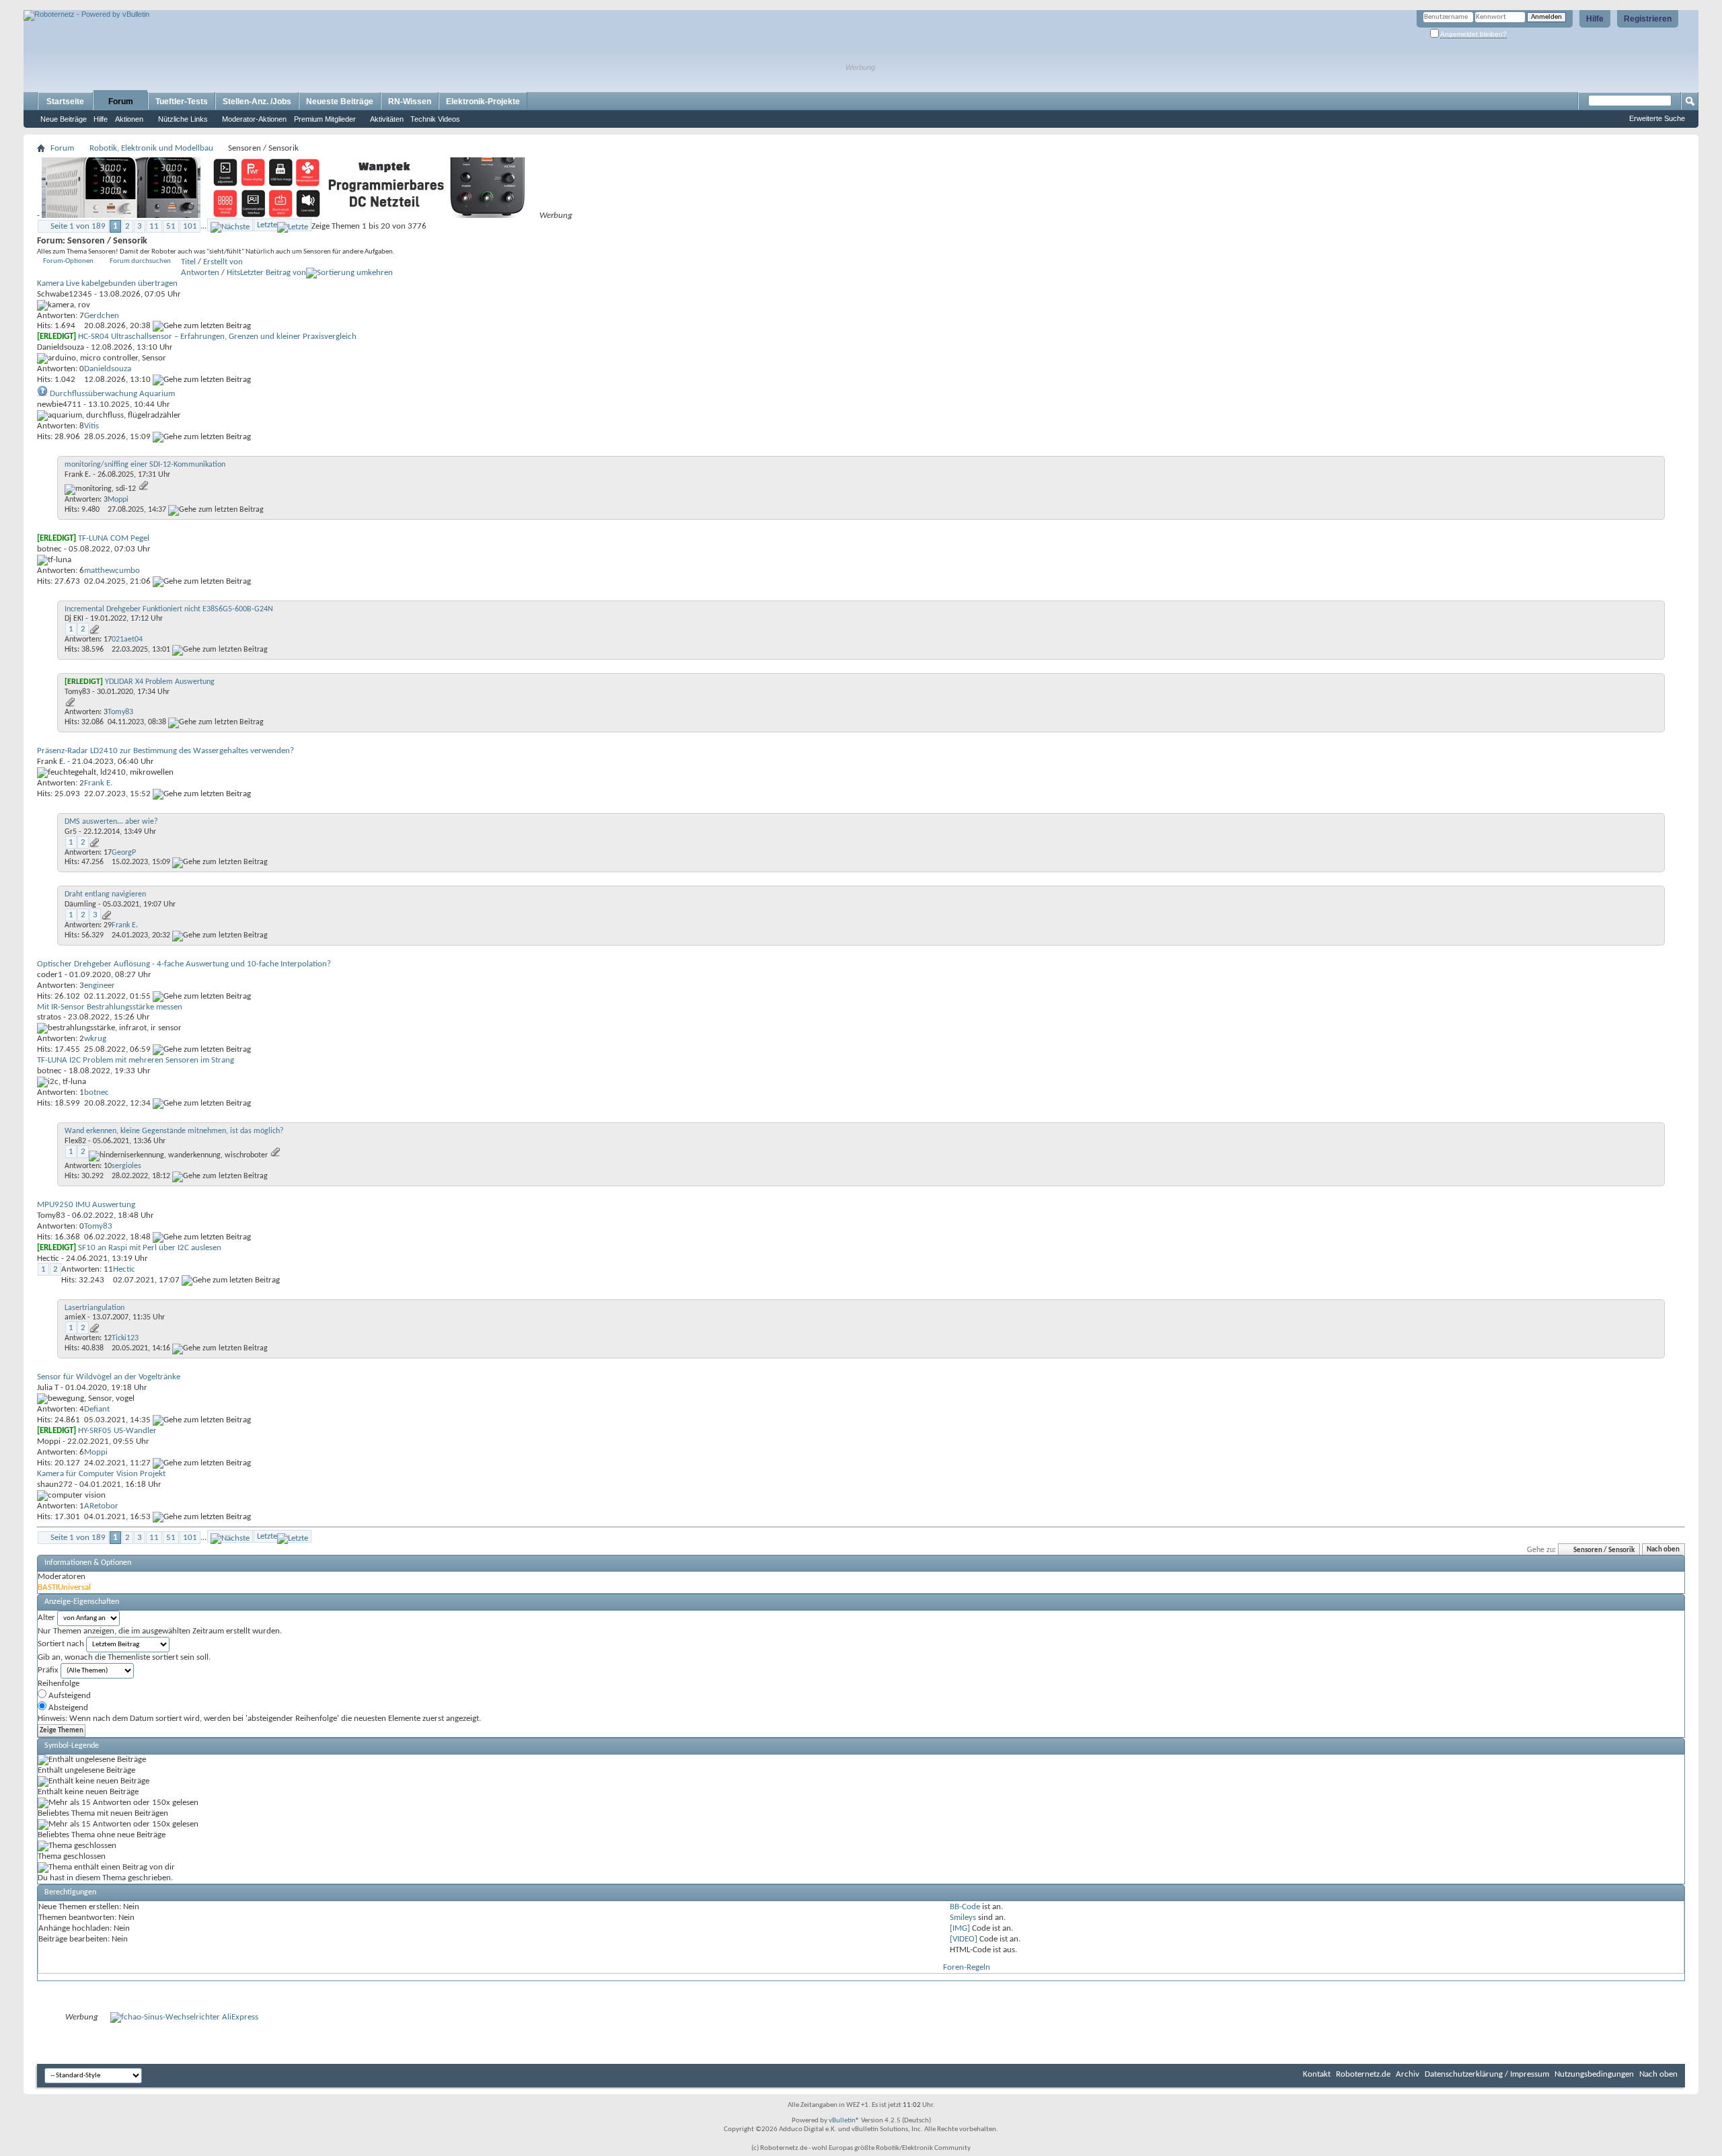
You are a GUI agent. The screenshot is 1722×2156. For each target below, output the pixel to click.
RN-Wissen (410, 102)
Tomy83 (77, 692)
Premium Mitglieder (325, 119)
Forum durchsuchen (140, 261)
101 (190, 226)
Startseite (65, 102)
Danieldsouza (61, 347)
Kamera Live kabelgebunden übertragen (107, 283)
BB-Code (965, 1907)
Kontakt (1317, 2074)
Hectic (48, 1259)
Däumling (80, 904)
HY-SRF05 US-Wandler (117, 1431)
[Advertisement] (181, 5)
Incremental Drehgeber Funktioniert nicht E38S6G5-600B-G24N (169, 609)
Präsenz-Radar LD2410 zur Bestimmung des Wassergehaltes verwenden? (165, 751)
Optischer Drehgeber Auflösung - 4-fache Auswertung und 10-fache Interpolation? (184, 964)
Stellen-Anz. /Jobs (257, 102)
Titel (188, 262)
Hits (233, 273)
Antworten (200, 273)
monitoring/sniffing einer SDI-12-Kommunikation (145, 465)
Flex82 (75, 1141)
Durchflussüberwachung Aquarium (112, 394)
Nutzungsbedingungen (1594, 2074)
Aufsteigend (69, 1696)
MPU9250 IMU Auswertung (86, 1205)
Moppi (49, 1441)
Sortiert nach (61, 1644)
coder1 (50, 975)
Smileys (963, 1918)
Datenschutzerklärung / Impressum (1487, 2074)
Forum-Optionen (68, 261)
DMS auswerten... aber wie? (111, 822)
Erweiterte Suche (1657, 118)
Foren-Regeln (967, 1967)
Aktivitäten (387, 119)
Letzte (267, 225)
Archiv (1408, 2074)
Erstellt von (223, 262)
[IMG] (960, 1928)
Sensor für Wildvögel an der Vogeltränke (109, 1377)
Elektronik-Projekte (483, 102)
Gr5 (71, 832)
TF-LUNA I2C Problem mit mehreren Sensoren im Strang (136, 1060)
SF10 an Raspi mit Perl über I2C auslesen (150, 1248)
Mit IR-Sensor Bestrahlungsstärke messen (110, 1007)
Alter (46, 1618)
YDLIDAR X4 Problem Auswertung (160, 682)
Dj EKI (74, 619)
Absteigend (67, 1708)
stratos (49, 1017)
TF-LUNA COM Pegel (114, 538)
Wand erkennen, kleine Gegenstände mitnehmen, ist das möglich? (174, 1131)
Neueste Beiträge (340, 102)
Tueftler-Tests (182, 102)
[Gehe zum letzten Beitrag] (202, 326)
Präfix (48, 1670)
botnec (49, 549)
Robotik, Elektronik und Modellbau (151, 148)
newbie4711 (59, 405)
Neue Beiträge (64, 119)
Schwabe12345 (65, 294)
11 (154, 226)
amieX (75, 1317)
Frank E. (78, 475)
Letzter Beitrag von (273, 273)
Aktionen (129, 119)
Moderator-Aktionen (254, 119)
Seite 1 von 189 (78, 226)
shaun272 (55, 1485)
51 (171, 226)
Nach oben (1663, 1550)
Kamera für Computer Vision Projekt (101, 1474)
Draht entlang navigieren (105, 894)
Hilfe (1595, 19)
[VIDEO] (964, 1939)
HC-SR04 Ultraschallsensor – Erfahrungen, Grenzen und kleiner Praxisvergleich (217, 337)
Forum (121, 102)
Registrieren (1648, 19)
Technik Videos (435, 119)
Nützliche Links (183, 119)
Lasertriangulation (95, 1308)
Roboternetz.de (1363, 2074)
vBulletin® (844, 2121)
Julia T (48, 1388)
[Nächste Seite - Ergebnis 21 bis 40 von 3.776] (230, 225)
